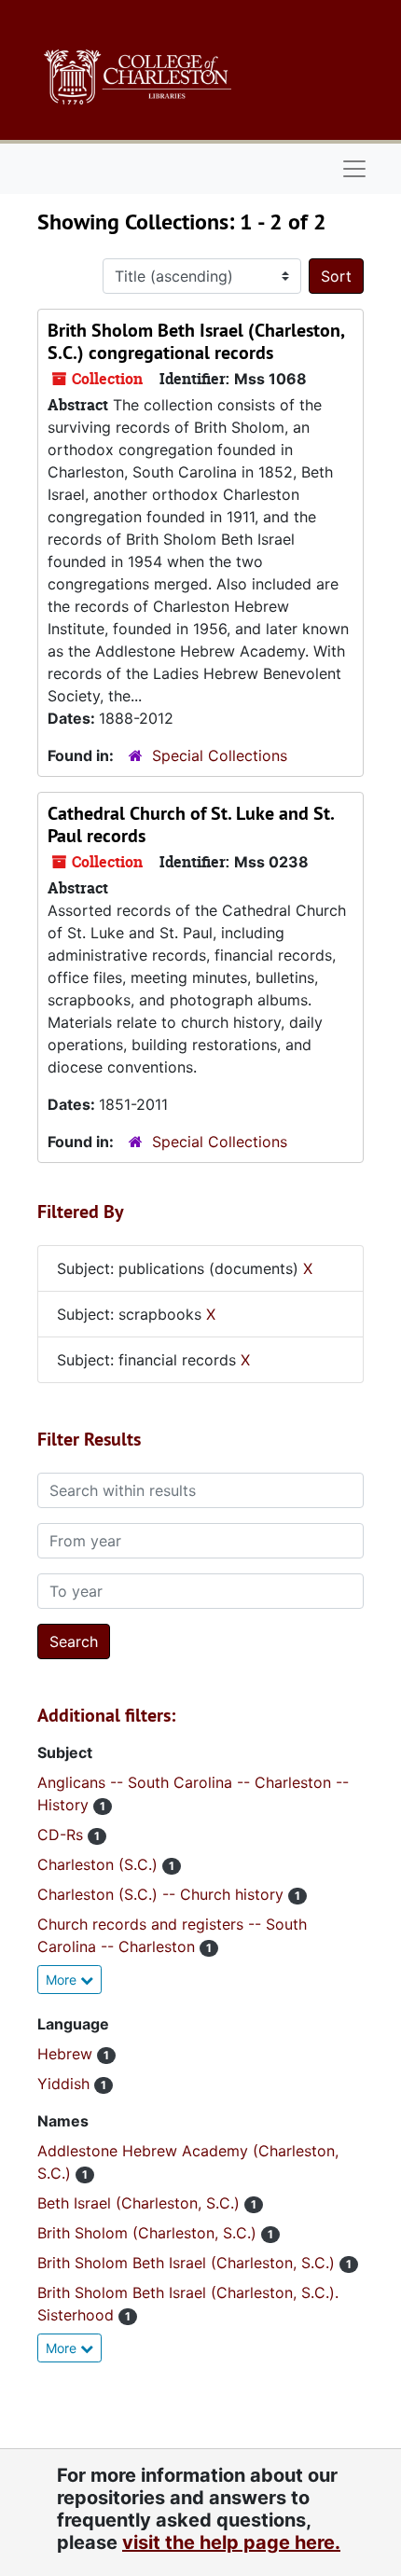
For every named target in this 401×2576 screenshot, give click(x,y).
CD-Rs (62, 1835)
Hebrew (67, 2054)
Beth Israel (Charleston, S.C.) (141, 2203)
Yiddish (66, 2084)
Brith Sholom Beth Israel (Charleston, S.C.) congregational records (196, 341)
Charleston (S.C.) (100, 1864)
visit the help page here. (231, 2542)
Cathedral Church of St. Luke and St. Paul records (191, 824)
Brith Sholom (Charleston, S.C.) (149, 2233)
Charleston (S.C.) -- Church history (163, 1894)
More (63, 1980)
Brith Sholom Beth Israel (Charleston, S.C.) (188, 2263)
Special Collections (220, 755)
